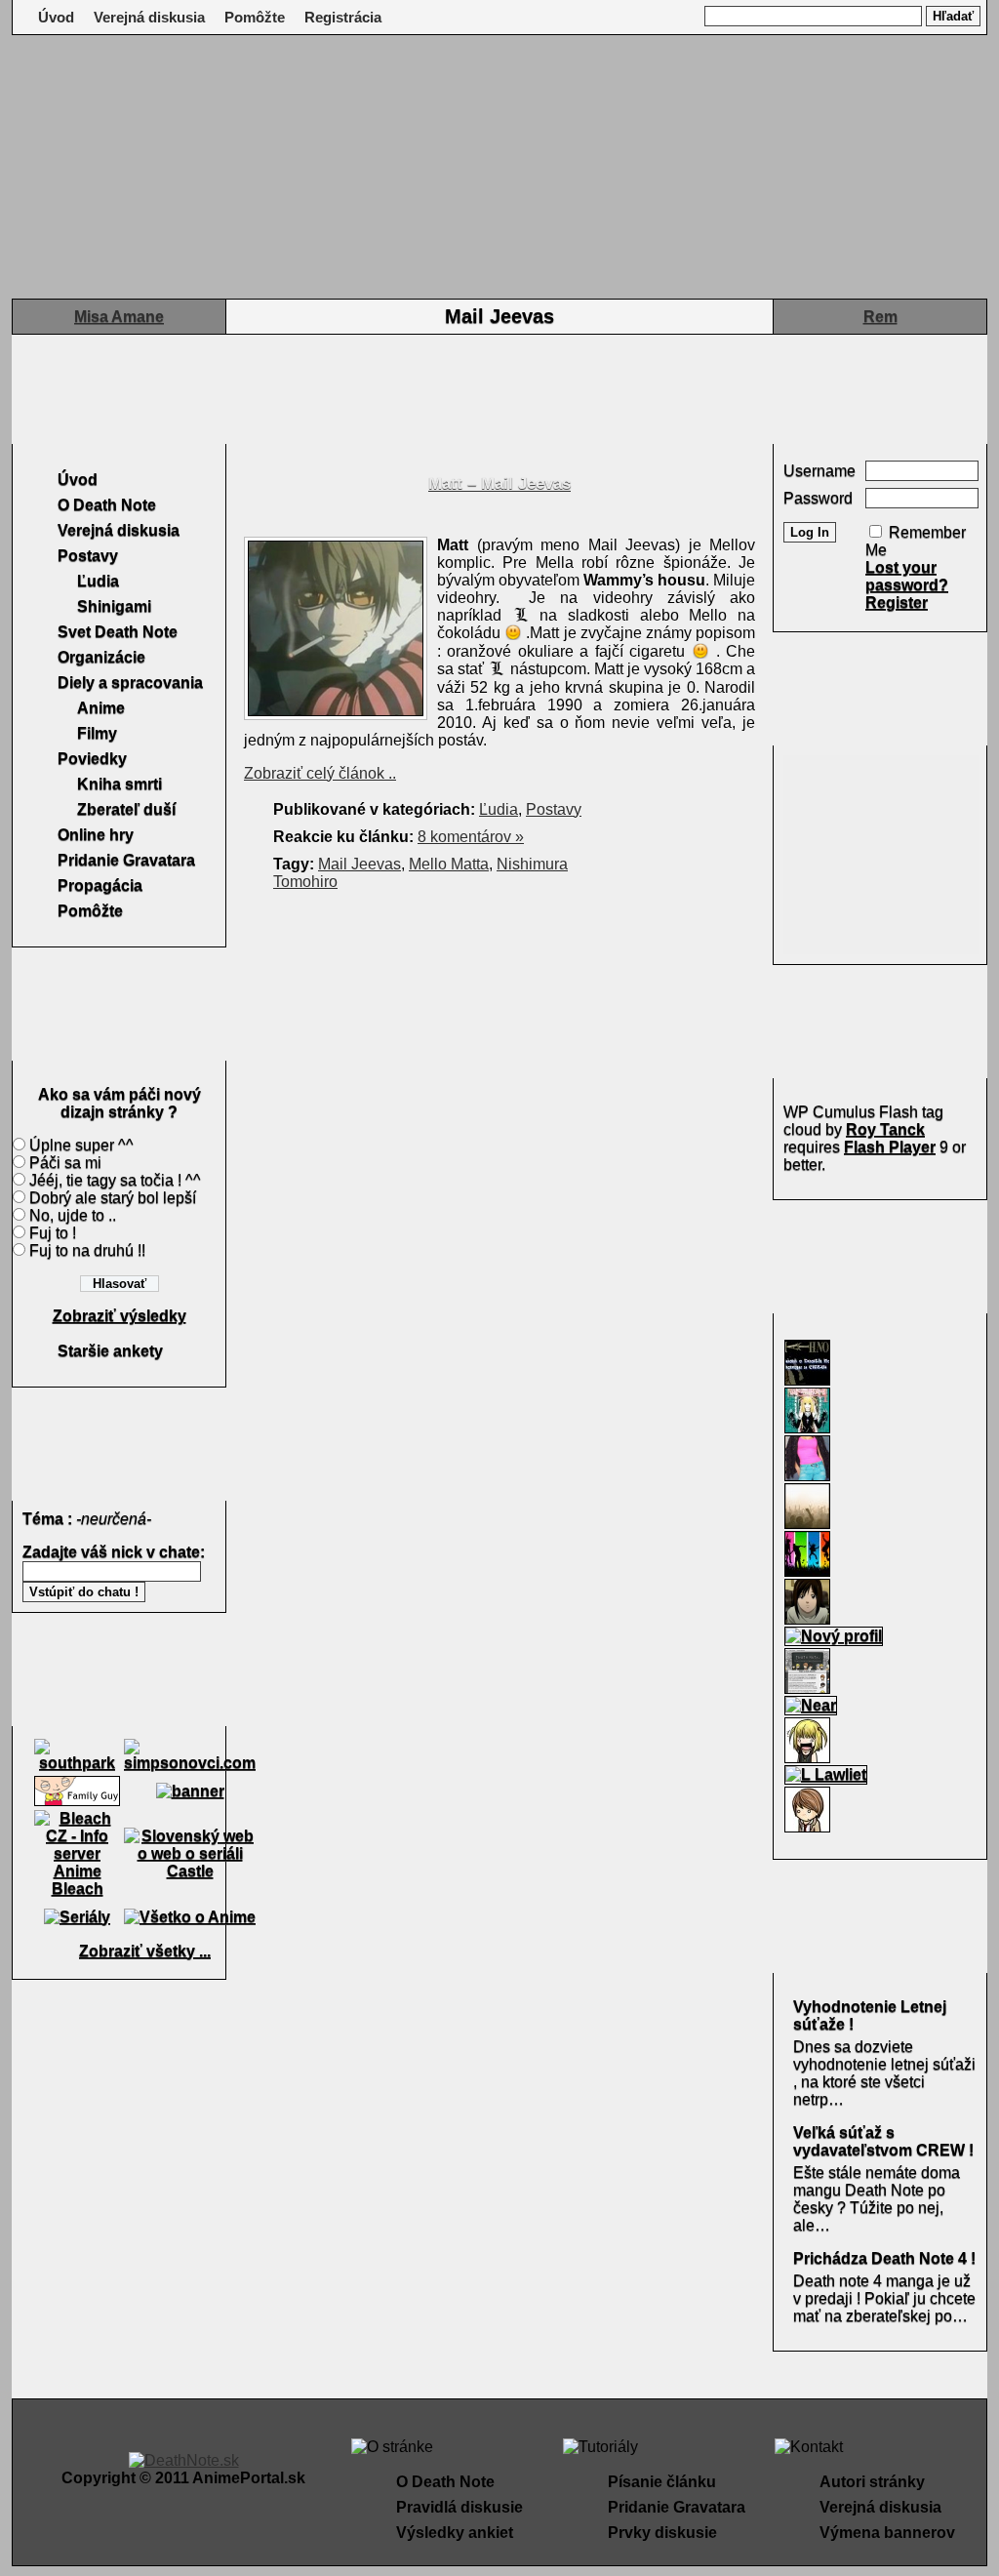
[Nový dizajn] (807, 1690)
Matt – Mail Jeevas (499, 483)
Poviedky (92, 759)
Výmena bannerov (887, 2533)
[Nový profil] (834, 1636)
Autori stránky (872, 2482)
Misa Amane (119, 317)
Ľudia (98, 581)
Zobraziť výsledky (120, 1316)
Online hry (96, 835)
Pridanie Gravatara (126, 860)
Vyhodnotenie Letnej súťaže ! (870, 2015)
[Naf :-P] (807, 1477)
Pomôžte (255, 17)
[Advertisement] (499, 389)
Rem (880, 317)
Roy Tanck (885, 1129)
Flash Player (890, 1147)
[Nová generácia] (807, 1572)
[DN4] (807, 1429)
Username (819, 471)
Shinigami (114, 606)
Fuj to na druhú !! (87, 1250)
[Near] (811, 1705)
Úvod (56, 17)
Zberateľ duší (126, 809)
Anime (101, 708)
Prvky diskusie (662, 2533)
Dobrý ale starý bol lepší (113, 1198)
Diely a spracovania (130, 683)
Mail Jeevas (360, 864)
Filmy (97, 733)
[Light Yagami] (807, 1828)
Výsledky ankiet (455, 2533)
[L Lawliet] (826, 1774)
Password (818, 498)
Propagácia (100, 885)
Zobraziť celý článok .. (320, 773)
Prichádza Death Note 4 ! (884, 2258)
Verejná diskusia (149, 17)
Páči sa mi (65, 1163)
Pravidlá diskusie (460, 2507)
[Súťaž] (807, 1381)
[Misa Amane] (807, 1759)
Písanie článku (662, 2482)
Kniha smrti (120, 784)
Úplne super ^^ (81, 1145)
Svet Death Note (118, 632)
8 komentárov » (471, 837)
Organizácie (101, 657)
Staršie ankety (110, 1351)
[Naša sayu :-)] (807, 1620)
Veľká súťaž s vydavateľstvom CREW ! (883, 2141)
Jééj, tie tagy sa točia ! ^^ (115, 1180)
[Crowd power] (807, 1525)
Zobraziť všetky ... (145, 1951)
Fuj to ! (53, 1233)
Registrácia (343, 17)
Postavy (88, 556)
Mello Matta (449, 864)
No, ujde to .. (73, 1215)
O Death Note (107, 505)
